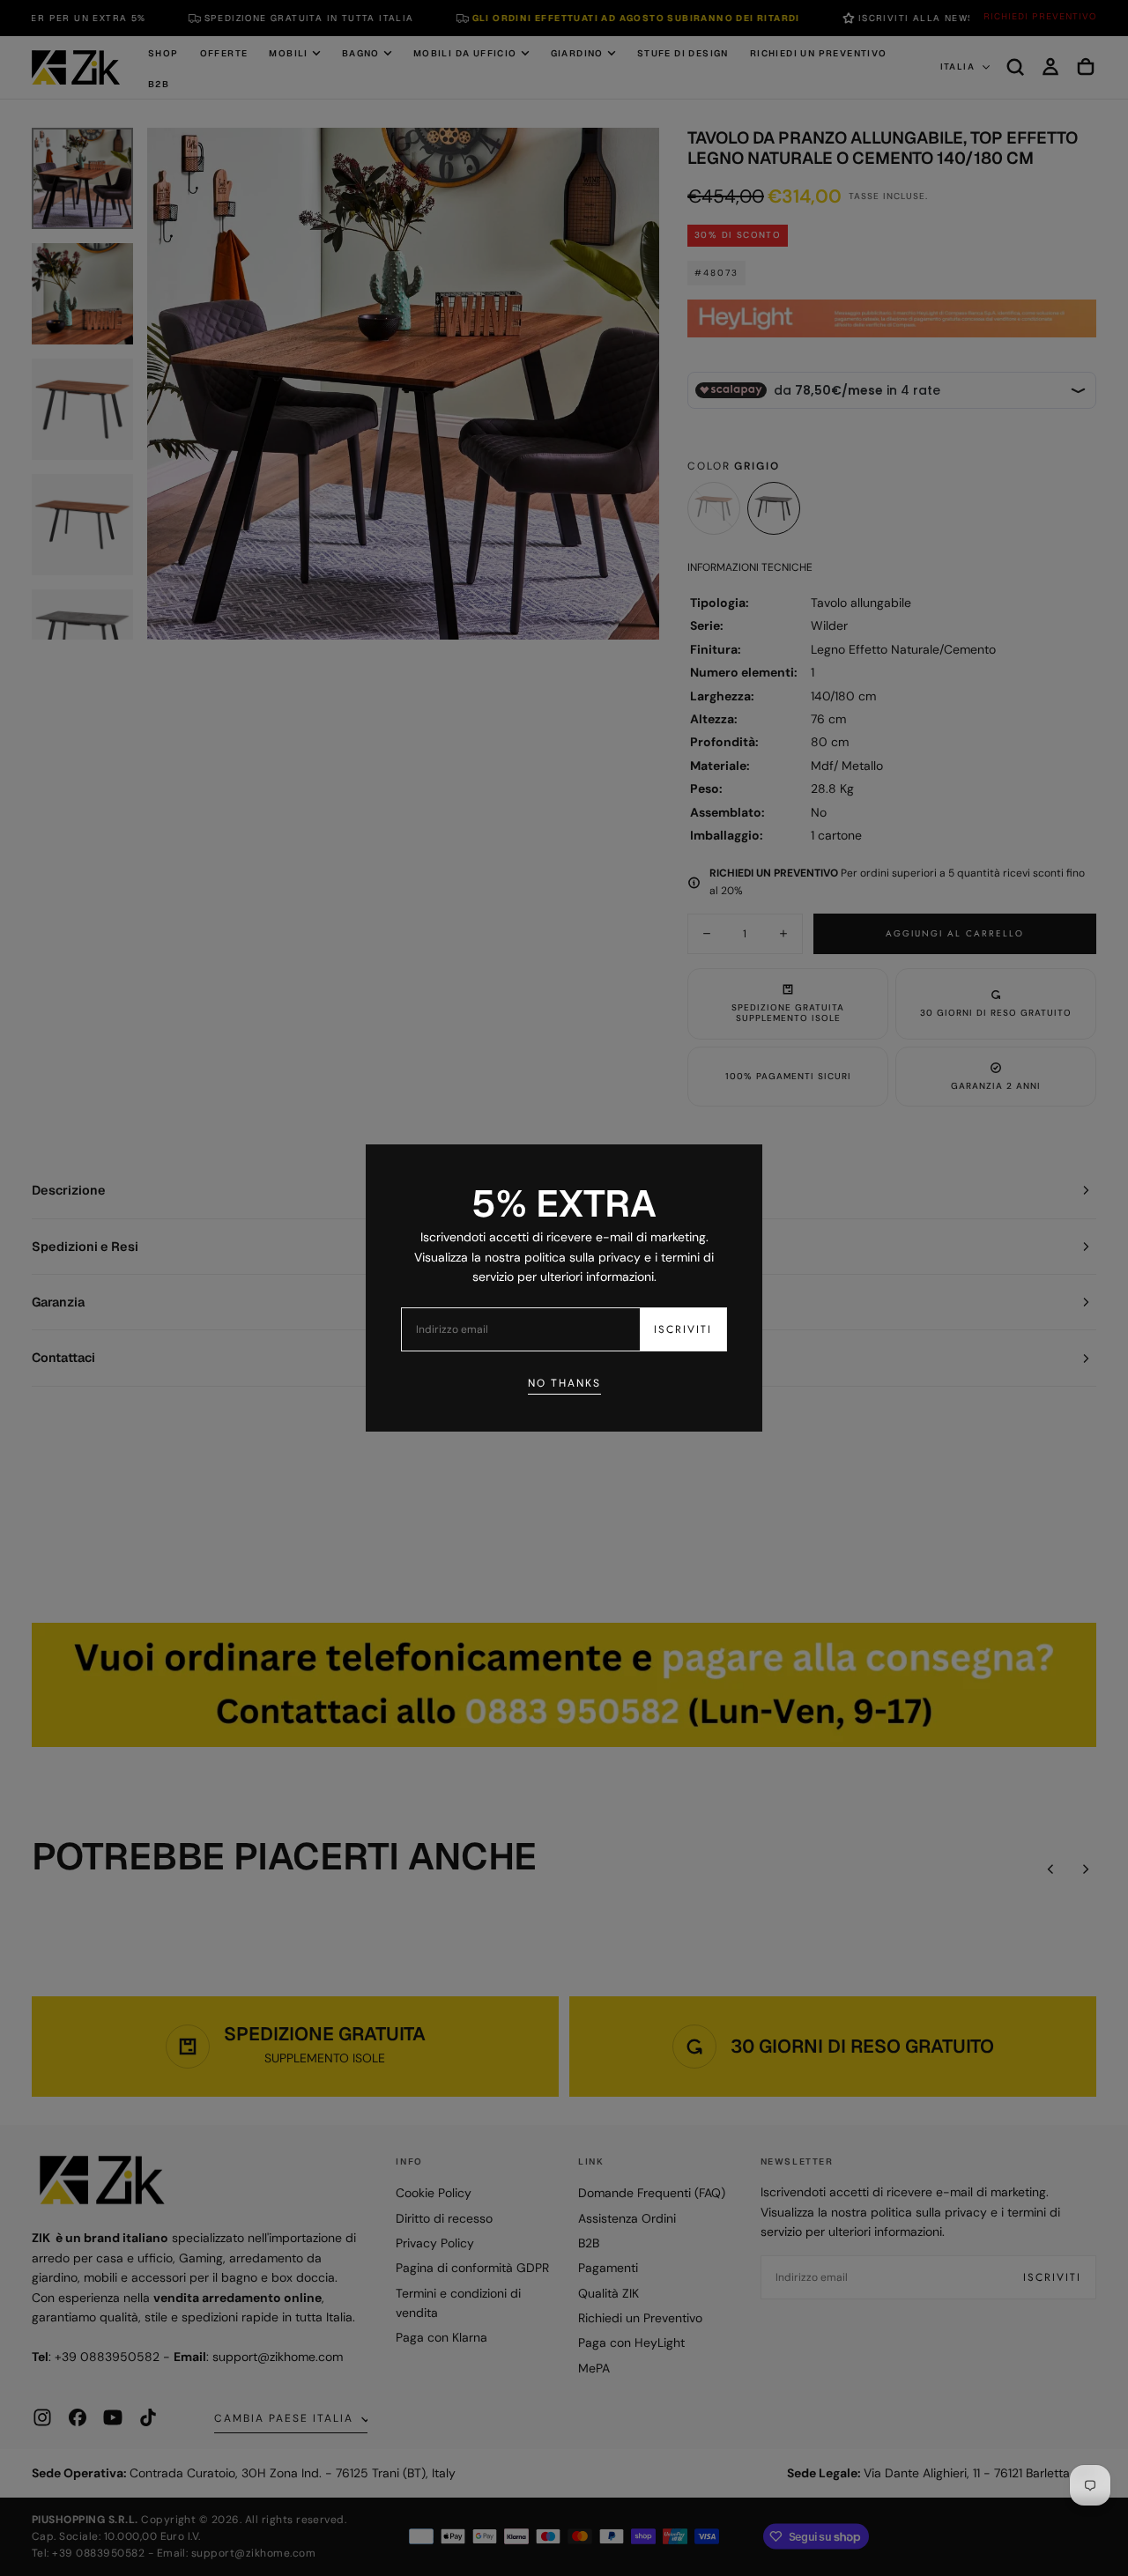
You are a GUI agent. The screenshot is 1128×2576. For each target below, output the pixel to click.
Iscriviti (683, 1329)
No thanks (564, 1383)
